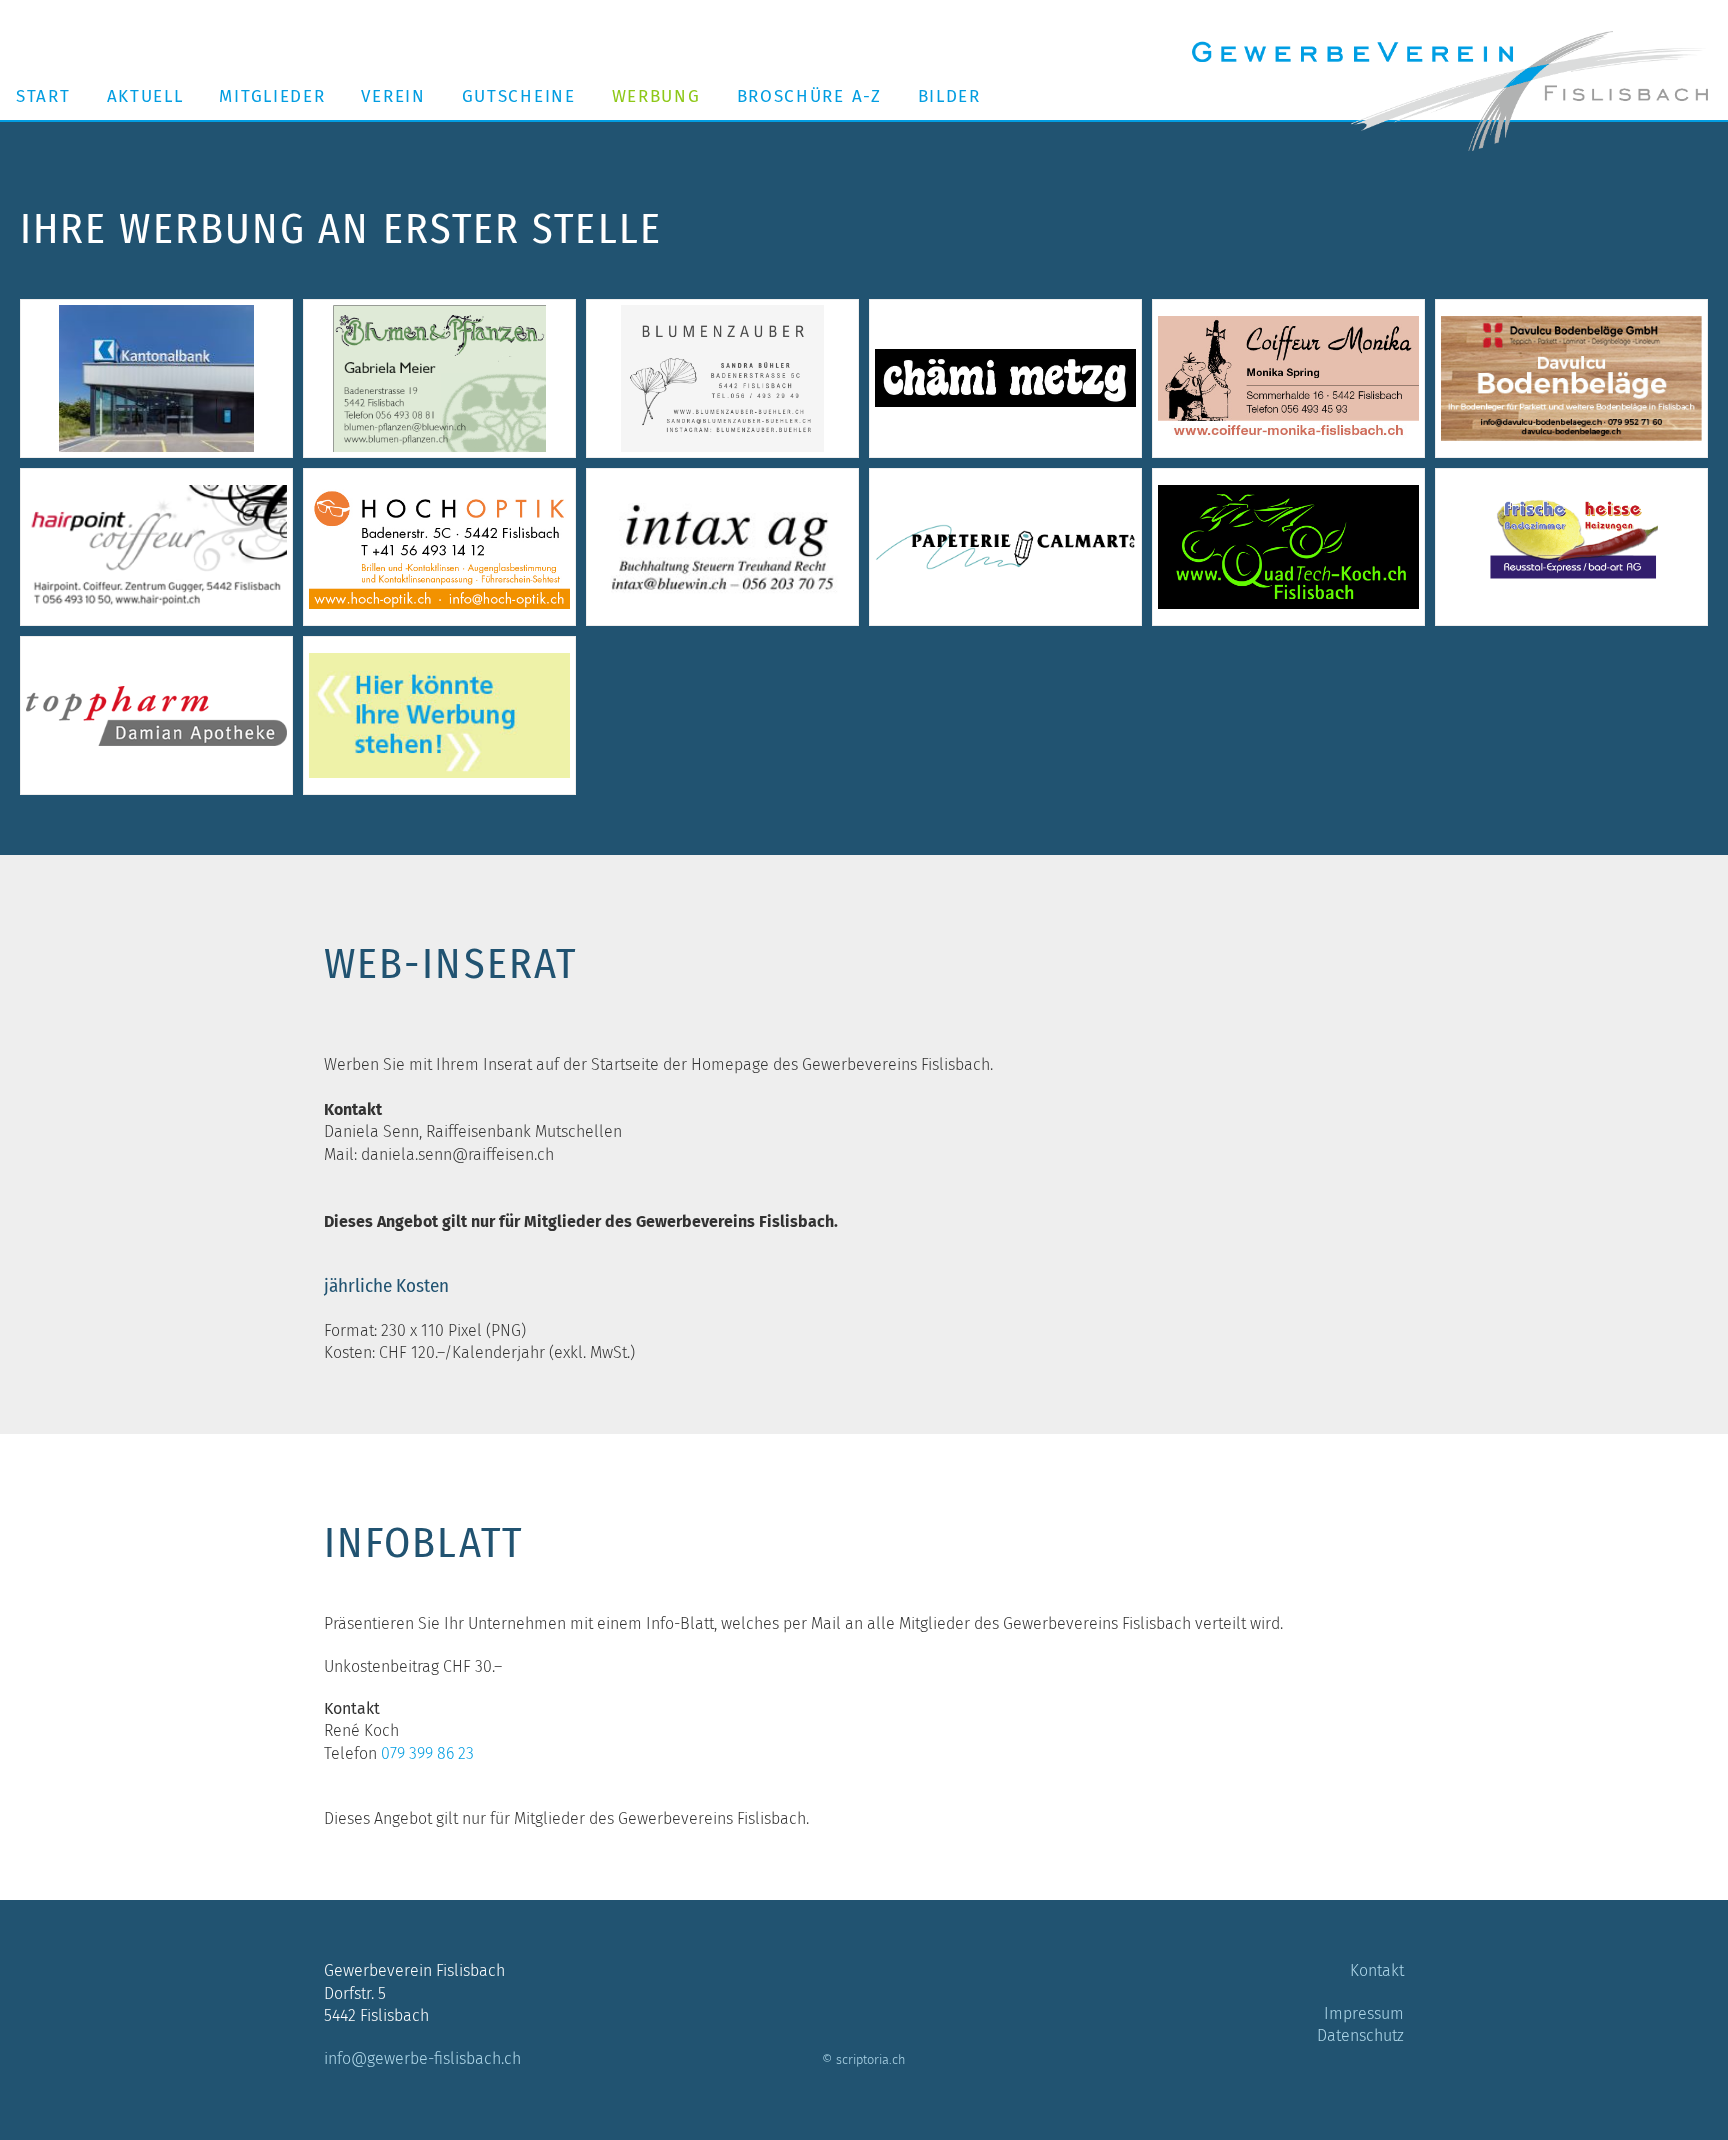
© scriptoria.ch (863, 2059)
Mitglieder (272, 96)
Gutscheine (519, 96)
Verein (393, 96)
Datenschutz (1360, 2035)
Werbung (656, 96)
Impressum (1364, 2013)
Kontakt (1377, 1970)
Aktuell (145, 96)
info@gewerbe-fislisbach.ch (422, 2058)
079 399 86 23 (427, 1753)
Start (43, 96)
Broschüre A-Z (809, 96)
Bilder (949, 96)
